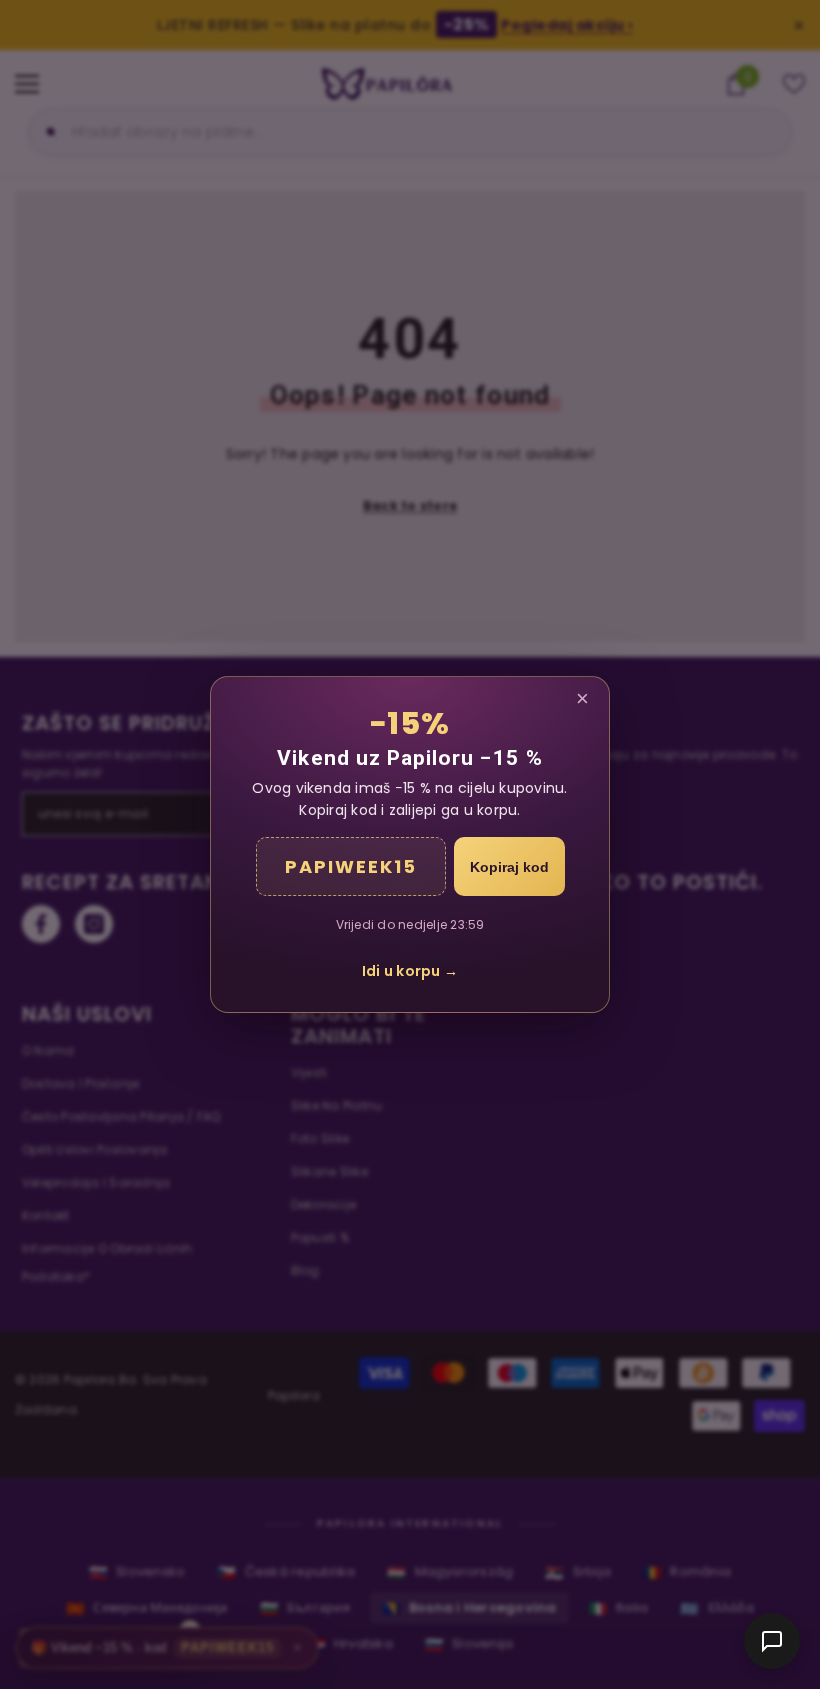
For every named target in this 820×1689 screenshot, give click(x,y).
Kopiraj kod (509, 867)
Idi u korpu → (410, 971)
